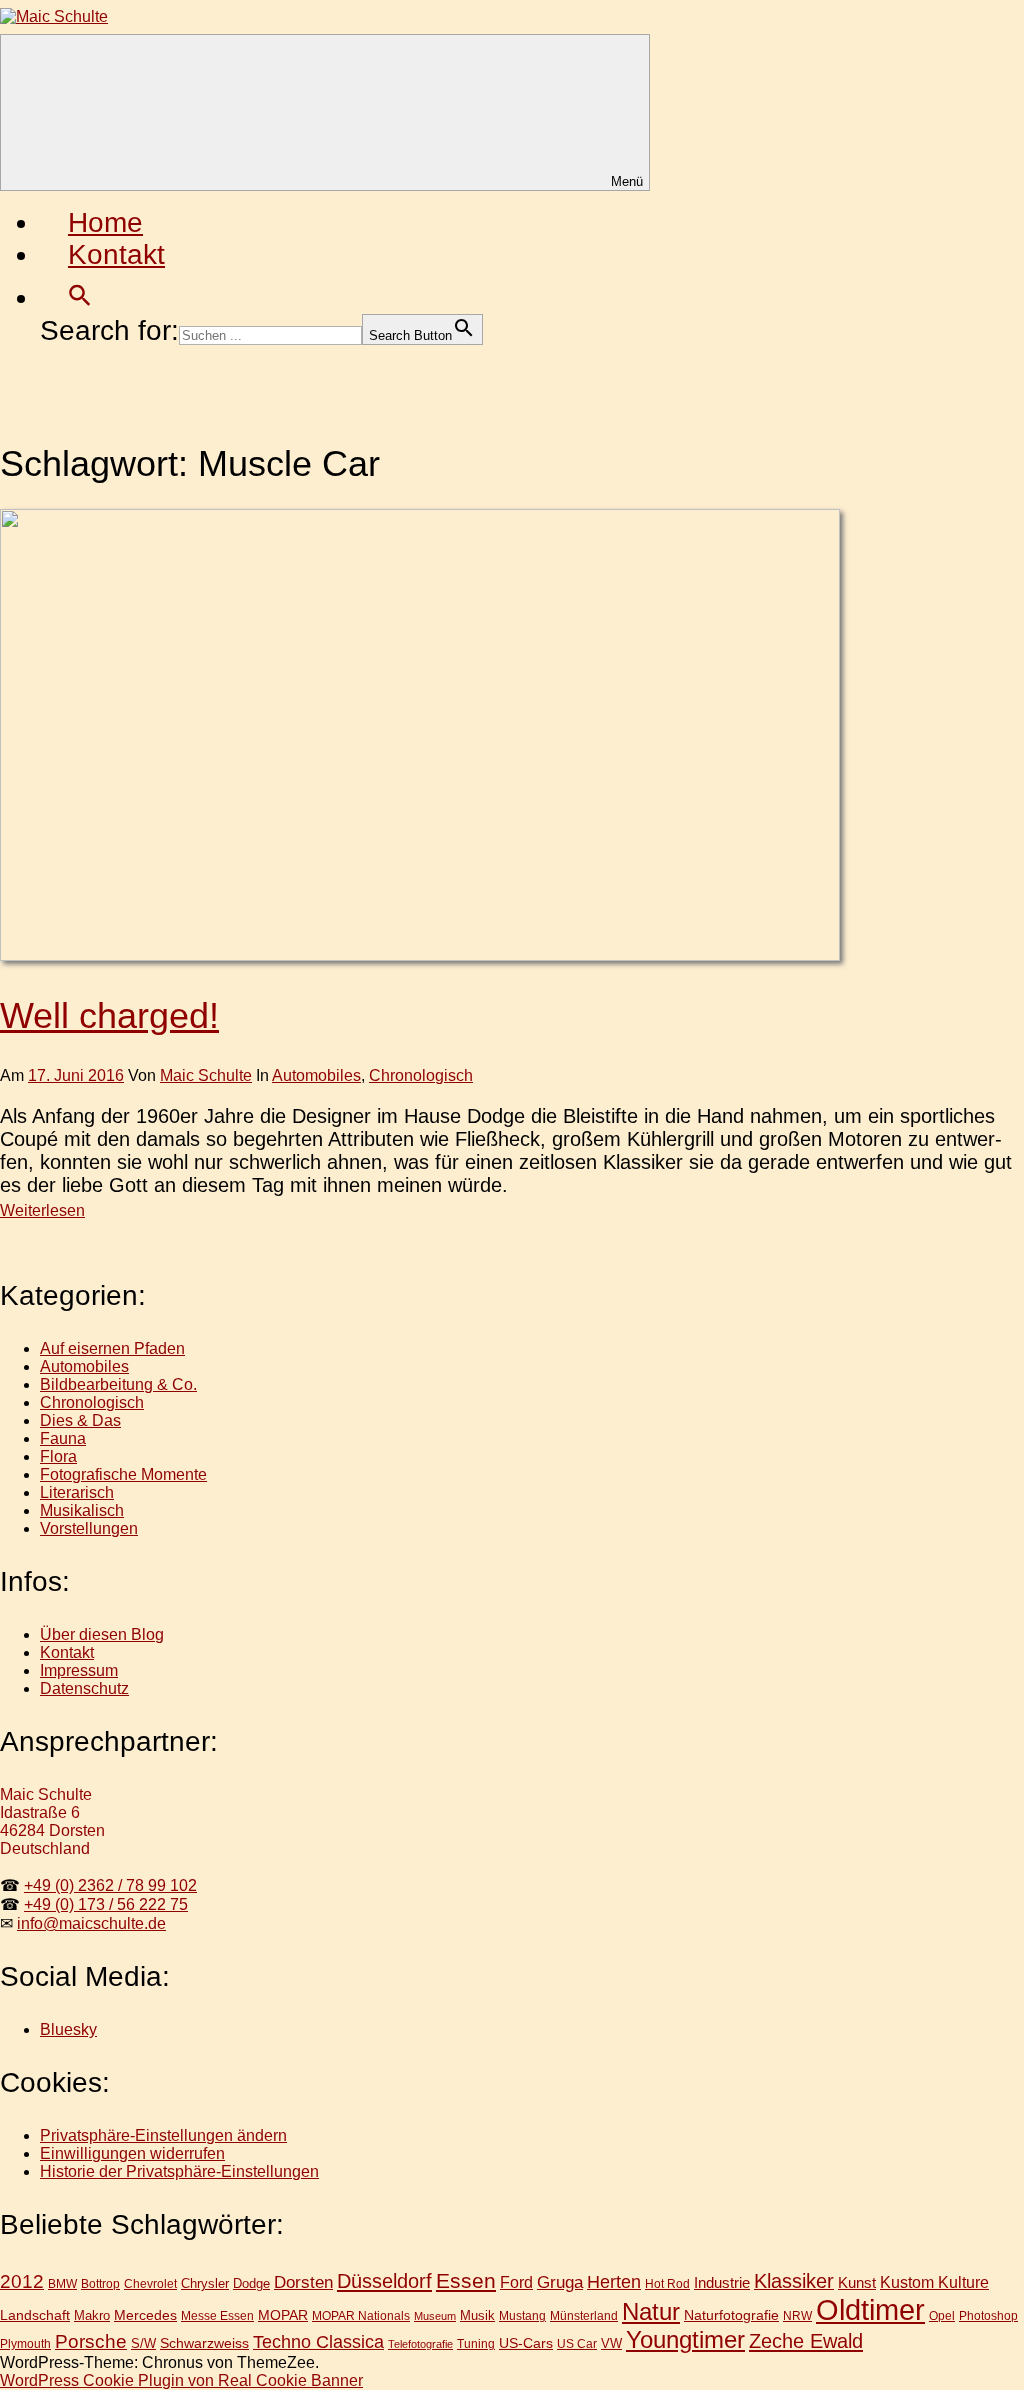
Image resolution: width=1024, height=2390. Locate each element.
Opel (942, 2315)
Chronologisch (421, 1075)
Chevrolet (150, 2283)
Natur (651, 2311)
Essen (466, 2280)
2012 (22, 2281)
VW (611, 2343)
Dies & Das (80, 1420)
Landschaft (35, 2315)
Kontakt (116, 254)
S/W (143, 2343)
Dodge (251, 2283)
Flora (58, 1456)
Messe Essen (217, 2315)
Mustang (522, 2315)
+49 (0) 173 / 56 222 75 (106, 1904)
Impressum (79, 1670)
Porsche (91, 2341)
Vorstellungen (89, 1528)
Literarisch (77, 1492)
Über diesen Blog (102, 1634)
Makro (92, 2315)
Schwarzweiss (204, 2343)
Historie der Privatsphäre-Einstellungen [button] (179, 2171)
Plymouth (25, 2343)
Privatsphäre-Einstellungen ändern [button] (163, 2135)
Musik (477, 2315)
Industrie (722, 2282)
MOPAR (283, 2315)
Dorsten (303, 2282)
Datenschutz (84, 1688)
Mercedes (145, 2315)
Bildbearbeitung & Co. (118, 1384)
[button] (80, 297)
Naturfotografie (731, 2315)
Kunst (857, 2282)
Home (105, 222)
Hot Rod (667, 2284)
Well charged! (109, 1015)
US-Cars (526, 2343)
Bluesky (68, 2029)
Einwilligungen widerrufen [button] (132, 2153)
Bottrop (100, 2284)
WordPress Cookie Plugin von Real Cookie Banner (181, 2380)
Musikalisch (82, 1510)
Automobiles (316, 1075)
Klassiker (794, 2281)
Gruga (560, 2282)
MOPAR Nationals (361, 2316)
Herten (614, 2282)
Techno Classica (318, 2342)
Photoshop (988, 2315)
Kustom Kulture (934, 2282)
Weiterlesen (42, 1210)
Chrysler (205, 2283)
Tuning (476, 2343)
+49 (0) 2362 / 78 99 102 (110, 1885)
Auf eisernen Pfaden (112, 1348)
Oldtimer (870, 2309)
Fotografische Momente (123, 1474)
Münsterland (584, 2315)
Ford (516, 2282)
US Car (577, 2343)
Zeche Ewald (806, 2341)
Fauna (63, 1438)
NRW (797, 2316)
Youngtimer (685, 2340)
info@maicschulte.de (91, 1923)
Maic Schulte (206, 1075)
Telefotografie (420, 2344)
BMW (62, 2284)
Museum (435, 2316)
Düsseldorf (384, 2281)
